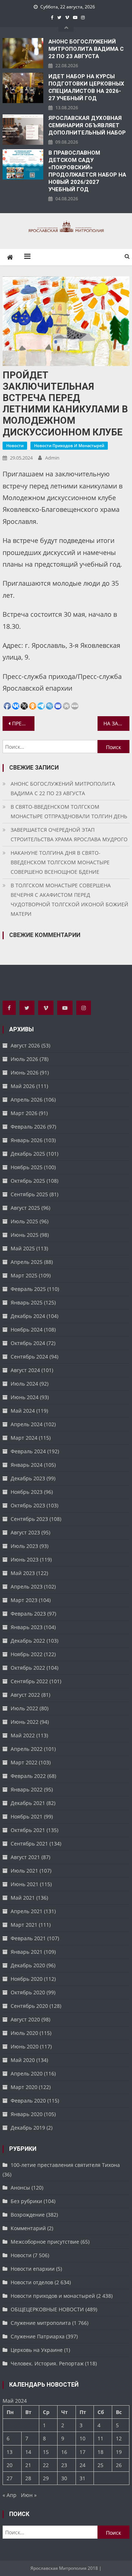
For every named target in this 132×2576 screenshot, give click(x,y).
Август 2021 (25, 1857)
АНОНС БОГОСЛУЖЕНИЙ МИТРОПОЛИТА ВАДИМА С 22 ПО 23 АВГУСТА (86, 49)
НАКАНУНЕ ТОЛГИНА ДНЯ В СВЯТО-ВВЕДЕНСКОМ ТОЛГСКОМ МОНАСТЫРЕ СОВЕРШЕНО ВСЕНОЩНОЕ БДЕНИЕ (60, 862)
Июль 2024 (24, 1384)
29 (46, 2478)
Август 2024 (25, 1370)
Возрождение (28, 2215)
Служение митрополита (41, 2323)
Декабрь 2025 (28, 1154)
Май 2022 (23, 1735)
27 (10, 2478)
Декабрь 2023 (28, 1478)
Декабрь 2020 (28, 1965)
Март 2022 (24, 1762)
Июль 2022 (24, 1708)
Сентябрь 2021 (29, 1844)
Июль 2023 (24, 1546)
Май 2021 (23, 1898)
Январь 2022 (27, 1789)
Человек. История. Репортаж (47, 2363)
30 (64, 2478)
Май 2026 (23, 1086)
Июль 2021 (24, 1871)
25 (100, 2465)
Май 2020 (23, 2060)
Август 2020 (25, 2019)
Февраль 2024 (28, 1451)
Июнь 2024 (25, 1397)
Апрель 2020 (27, 2073)
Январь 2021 (27, 1952)
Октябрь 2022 (28, 1668)
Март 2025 (24, 1275)
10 (82, 2438)
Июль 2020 (24, 2033)
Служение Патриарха (38, 2336)
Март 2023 (24, 1600)
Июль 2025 (24, 1221)
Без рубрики (26, 2201)
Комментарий (28, 2228)
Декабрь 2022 (28, 1641)
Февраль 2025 (28, 1289)
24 (82, 2465)
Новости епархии (33, 2269)
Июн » (29, 2495)
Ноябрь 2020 (27, 1979)
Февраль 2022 (28, 1776)
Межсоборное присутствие (45, 2242)
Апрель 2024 (27, 1424)
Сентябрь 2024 (29, 1357)
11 (100, 2438)
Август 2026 (25, 1045)
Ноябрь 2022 (27, 1654)
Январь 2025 (27, 1302)
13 (10, 2452)
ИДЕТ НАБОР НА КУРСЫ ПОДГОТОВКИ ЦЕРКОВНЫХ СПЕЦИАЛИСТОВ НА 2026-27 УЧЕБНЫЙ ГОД (86, 87)
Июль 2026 (24, 1059)
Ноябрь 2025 (27, 1167)
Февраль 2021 (28, 1938)
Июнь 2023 (25, 1559)
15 (46, 2452)
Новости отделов (32, 2282)
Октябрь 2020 (28, 1992)
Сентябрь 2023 (29, 1519)
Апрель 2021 (27, 1911)
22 (46, 2465)
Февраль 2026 (28, 1127)
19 (119, 2452)
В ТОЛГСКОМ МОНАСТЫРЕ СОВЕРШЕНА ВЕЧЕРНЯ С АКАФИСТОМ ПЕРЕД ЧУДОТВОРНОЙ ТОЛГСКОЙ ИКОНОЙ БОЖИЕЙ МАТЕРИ (69, 900)
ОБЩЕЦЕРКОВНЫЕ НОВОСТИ (47, 2309)
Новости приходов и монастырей (69, 445)
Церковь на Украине (37, 2350)
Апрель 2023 (27, 1587)
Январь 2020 (27, 2114)
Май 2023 (23, 1573)
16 (64, 2452)
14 (28, 2452)
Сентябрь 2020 (29, 2006)
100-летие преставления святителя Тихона (65, 2165)
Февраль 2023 (28, 1614)
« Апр (10, 2495)
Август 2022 (25, 1695)
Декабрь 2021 (28, 1803)
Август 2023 (25, 1532)
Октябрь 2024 (28, 1343)
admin (52, 458)
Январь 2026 (27, 1140)
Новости (15, 445)
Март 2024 (24, 1438)
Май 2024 (23, 1411)
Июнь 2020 (25, 2046)
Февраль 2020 (28, 2101)
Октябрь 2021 (28, 1830)
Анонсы (20, 2188)
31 (82, 2478)
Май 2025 (23, 1248)
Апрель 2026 (27, 1100)
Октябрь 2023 (28, 1505)
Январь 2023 (27, 1627)
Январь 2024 (27, 1465)
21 (28, 2465)
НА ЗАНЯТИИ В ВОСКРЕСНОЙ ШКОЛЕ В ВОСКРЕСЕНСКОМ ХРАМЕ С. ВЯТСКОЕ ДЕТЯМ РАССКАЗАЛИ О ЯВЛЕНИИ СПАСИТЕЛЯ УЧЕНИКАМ (116, 723)
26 (119, 2465)
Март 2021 (24, 1925)
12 (119, 2438)
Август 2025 (25, 1208)
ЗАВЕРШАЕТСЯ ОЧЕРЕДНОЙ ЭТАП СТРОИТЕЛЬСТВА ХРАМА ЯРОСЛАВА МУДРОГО (69, 834)
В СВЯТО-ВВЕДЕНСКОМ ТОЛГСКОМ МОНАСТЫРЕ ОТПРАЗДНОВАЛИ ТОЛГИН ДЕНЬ (69, 811)
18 (100, 2452)
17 (82, 2452)
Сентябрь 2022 (29, 1681)
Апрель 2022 (27, 1749)
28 (28, 2478)
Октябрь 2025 (28, 1181)
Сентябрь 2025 (29, 1194)
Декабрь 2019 (28, 2128)
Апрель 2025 (27, 1262)
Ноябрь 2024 (27, 1329)
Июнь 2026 (25, 1072)
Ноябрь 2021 (27, 1816)
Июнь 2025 (25, 1235)
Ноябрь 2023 (27, 1492)
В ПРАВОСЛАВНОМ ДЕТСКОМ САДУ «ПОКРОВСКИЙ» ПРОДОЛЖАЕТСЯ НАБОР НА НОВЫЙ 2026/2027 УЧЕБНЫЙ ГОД (87, 171)
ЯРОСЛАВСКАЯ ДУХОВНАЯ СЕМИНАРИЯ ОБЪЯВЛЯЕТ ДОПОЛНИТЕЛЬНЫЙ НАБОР (87, 125)
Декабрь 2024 (28, 1316)
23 (64, 2465)
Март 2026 (24, 1113)
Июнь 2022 (25, 1722)
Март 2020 (24, 2087)
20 (10, 2465)
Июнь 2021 (25, 1884)
